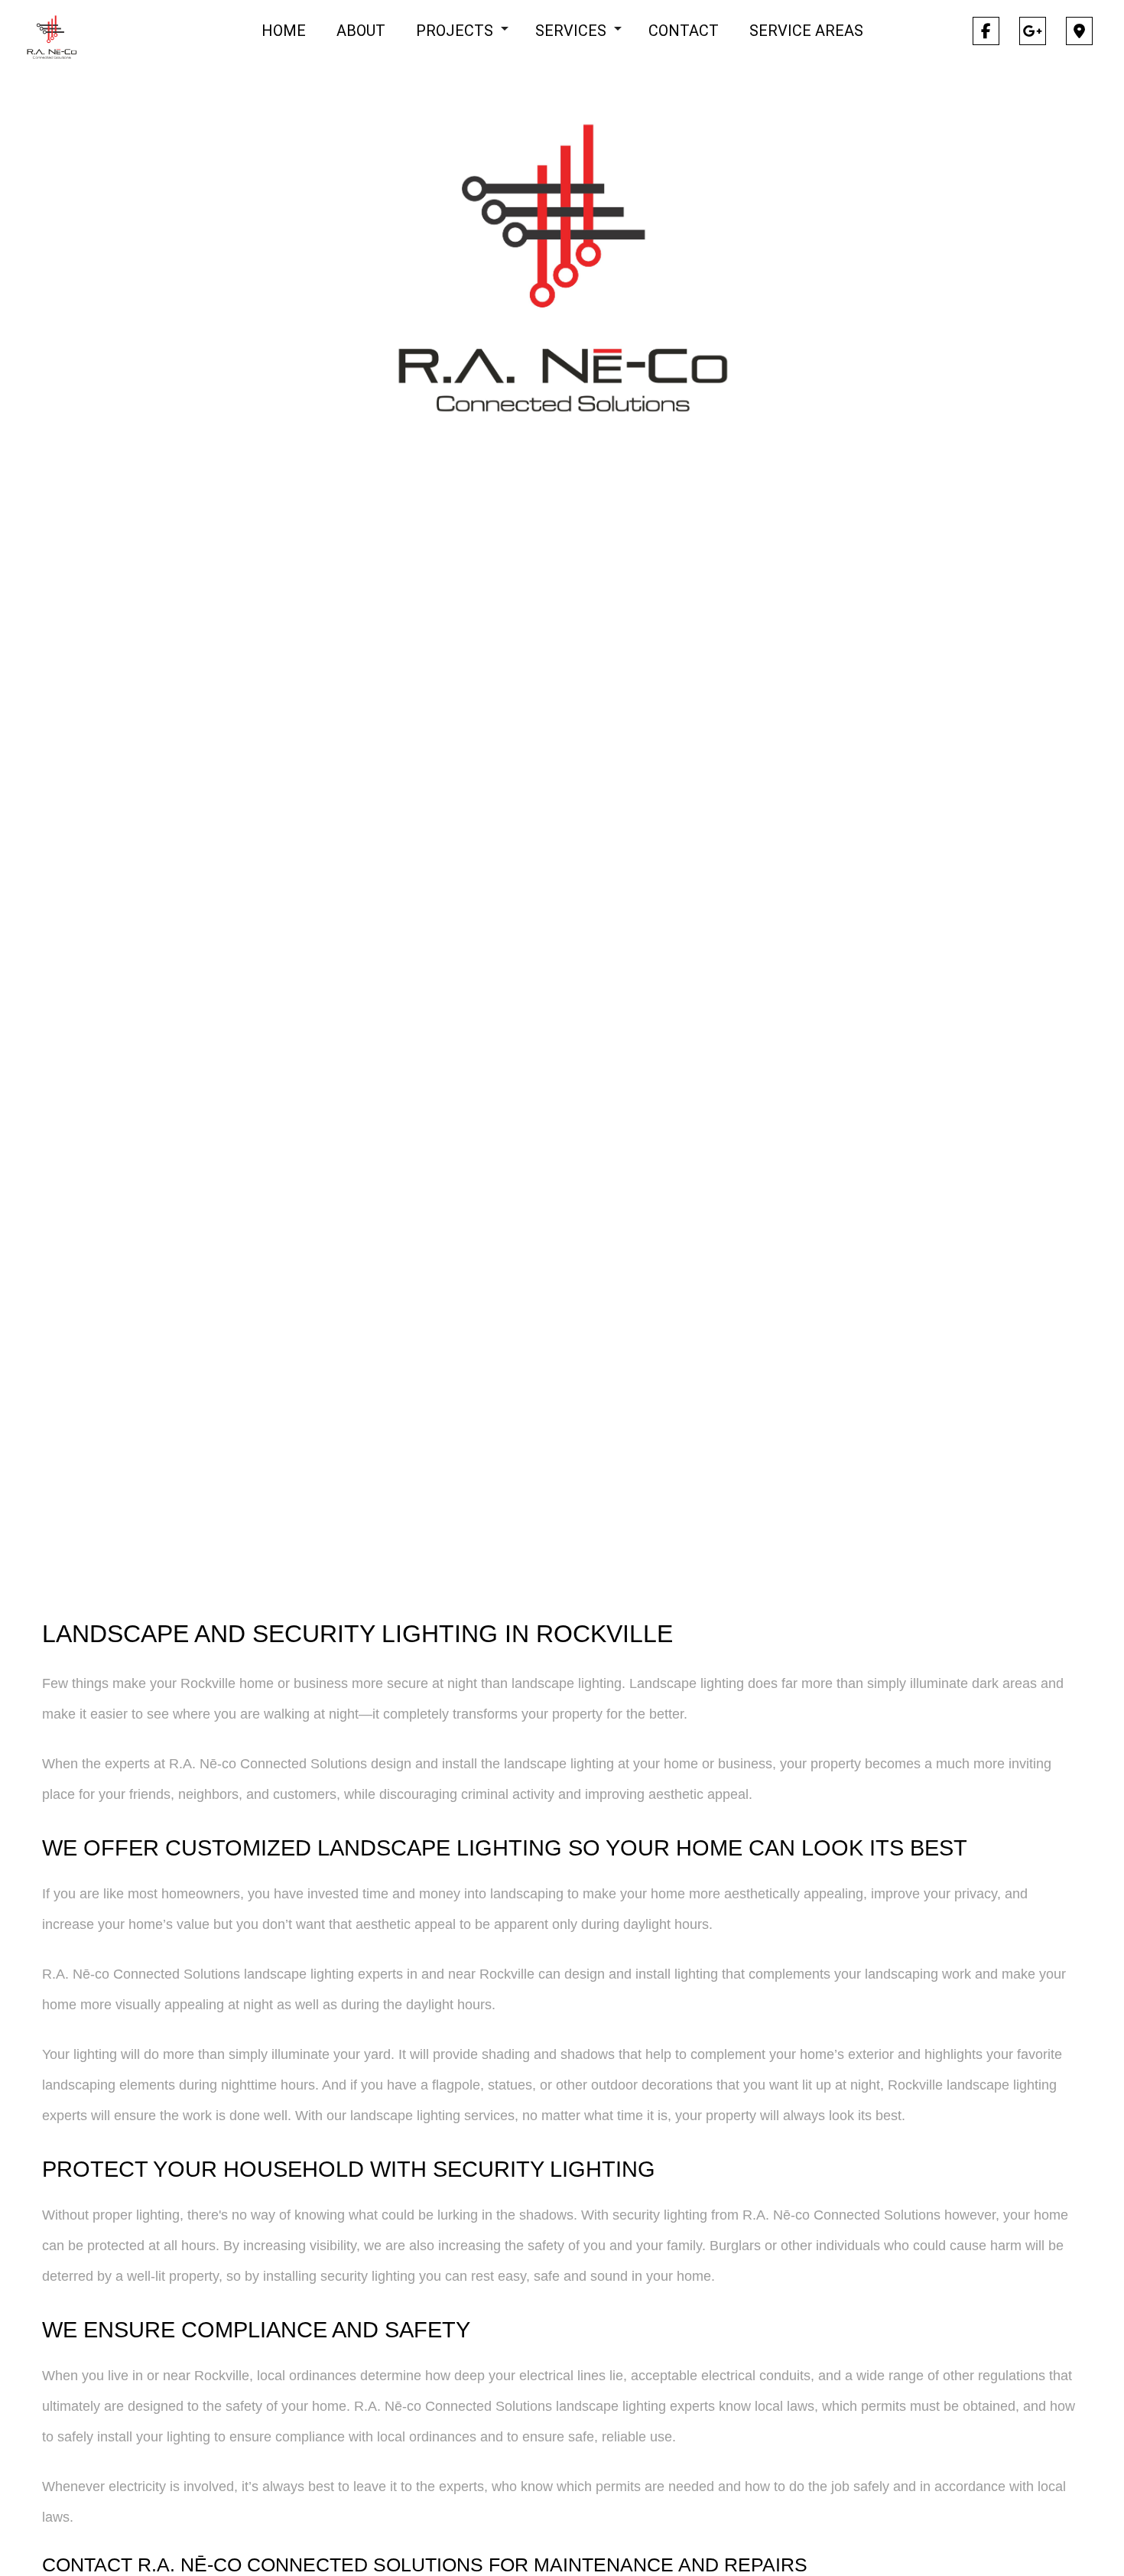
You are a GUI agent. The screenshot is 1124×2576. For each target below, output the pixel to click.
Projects (455, 31)
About (361, 31)
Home (284, 31)
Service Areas (806, 31)
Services (571, 31)
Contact (684, 31)
